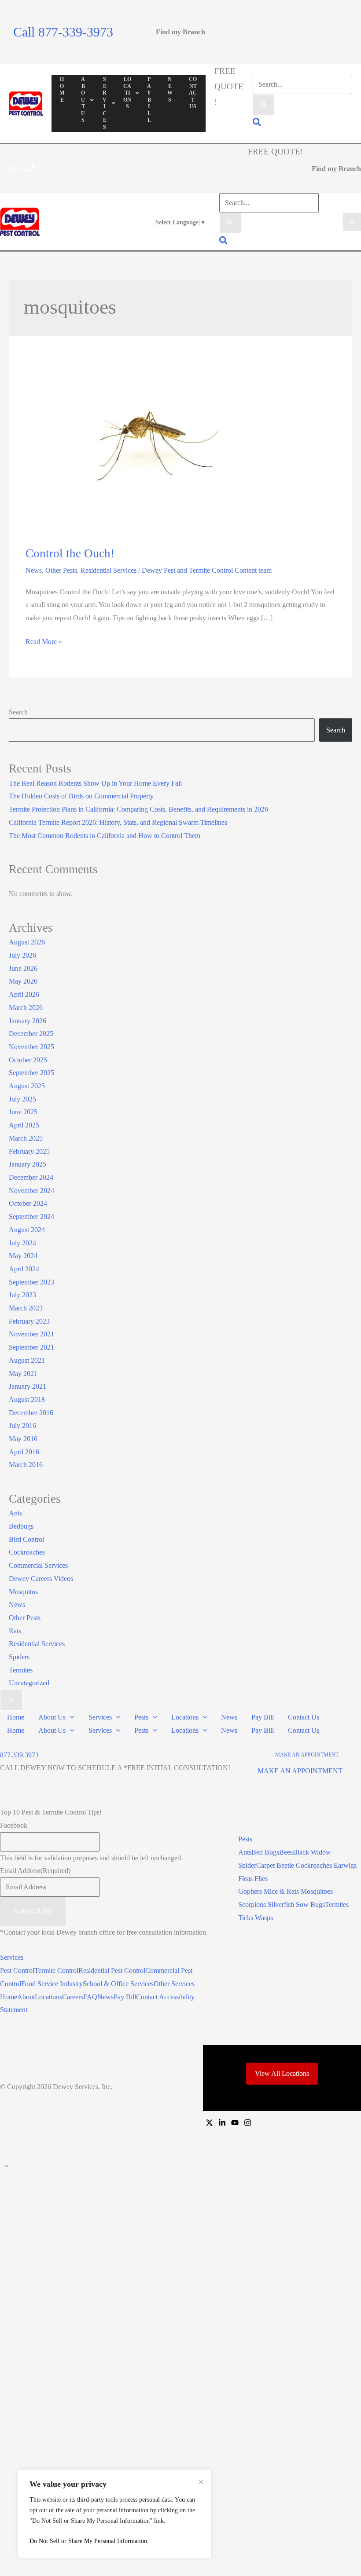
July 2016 (22, 1425)
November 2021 (31, 1334)
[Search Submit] (264, 105)
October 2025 (28, 1060)
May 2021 (23, 1374)
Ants (15, 1513)
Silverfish (281, 1905)
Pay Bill (263, 1717)
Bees (286, 1852)
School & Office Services (118, 1984)
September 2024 (31, 1217)
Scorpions (252, 1905)
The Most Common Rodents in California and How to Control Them (105, 836)
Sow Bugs (310, 1905)
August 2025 (27, 1086)
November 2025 (31, 1047)
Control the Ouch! (70, 553)
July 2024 (22, 1243)
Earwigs (345, 1865)
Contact (147, 1997)
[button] (257, 123)
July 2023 (22, 1295)
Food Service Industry (52, 1984)
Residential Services (109, 570)
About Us (52, 1717)
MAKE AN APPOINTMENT (300, 1771)
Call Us (16, 169)
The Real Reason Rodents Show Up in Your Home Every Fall (95, 783)
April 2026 (24, 994)
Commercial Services (38, 1565)
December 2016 (31, 1413)
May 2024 (23, 1256)
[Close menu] (11, 1700)
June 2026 (23, 968)
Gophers (251, 1891)
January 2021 (28, 1386)
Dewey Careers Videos (41, 1579)
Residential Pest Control (112, 1970)
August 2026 (27, 942)
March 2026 (26, 1008)
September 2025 (31, 1073)
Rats (15, 1631)
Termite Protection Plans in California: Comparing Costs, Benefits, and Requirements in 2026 (138, 809)
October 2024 (28, 1203)
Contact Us (304, 1717)
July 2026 (22, 955)
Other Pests (61, 570)
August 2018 (27, 1400)
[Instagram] (248, 2123)
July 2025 (22, 1099)
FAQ (90, 1997)
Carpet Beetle (275, 1865)
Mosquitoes (317, 1891)
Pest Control (17, 1970)
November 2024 (31, 1191)
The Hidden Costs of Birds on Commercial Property (81, 796)
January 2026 (28, 1021)
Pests (141, 1717)
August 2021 (27, 1360)
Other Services (174, 1984)
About (26, 1997)
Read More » (44, 640)
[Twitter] (209, 2123)
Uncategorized (29, 1683)
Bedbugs (21, 1526)
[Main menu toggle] (352, 222)
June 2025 (23, 1112)
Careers (73, 1997)
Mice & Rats (282, 1891)
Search (18, 712)
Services (100, 1717)
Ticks (247, 1918)
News (34, 570)
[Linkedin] (222, 2123)
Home (16, 1717)
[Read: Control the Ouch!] (158, 447)
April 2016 (24, 1452)
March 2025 (26, 1138)
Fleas (246, 1879)
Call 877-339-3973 (63, 32)
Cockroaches (27, 1552)
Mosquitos (23, 1592)
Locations (185, 1717)
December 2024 (31, 1177)
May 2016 (23, 1439)
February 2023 (29, 1321)
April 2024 (24, 1269)
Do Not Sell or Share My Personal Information (88, 2541)
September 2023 (31, 1282)
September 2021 (31, 1347)
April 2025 (24, 1125)
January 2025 (28, 1164)
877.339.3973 (19, 1755)
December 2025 (31, 1034)
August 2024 (27, 1230)
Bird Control (26, 1539)
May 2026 (23, 981)
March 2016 (26, 1465)
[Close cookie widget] (201, 2482)
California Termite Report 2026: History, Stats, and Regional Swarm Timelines (118, 822)
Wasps (264, 1918)
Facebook (14, 1825)
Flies (261, 1879)
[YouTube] (235, 2123)
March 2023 (26, 1308)
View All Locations (282, 2073)
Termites (21, 1670)
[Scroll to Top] (180, 2166)
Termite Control (56, 1970)
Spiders (19, 1657)
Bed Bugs (265, 1852)
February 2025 (29, 1151)
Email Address (35, 1871)
